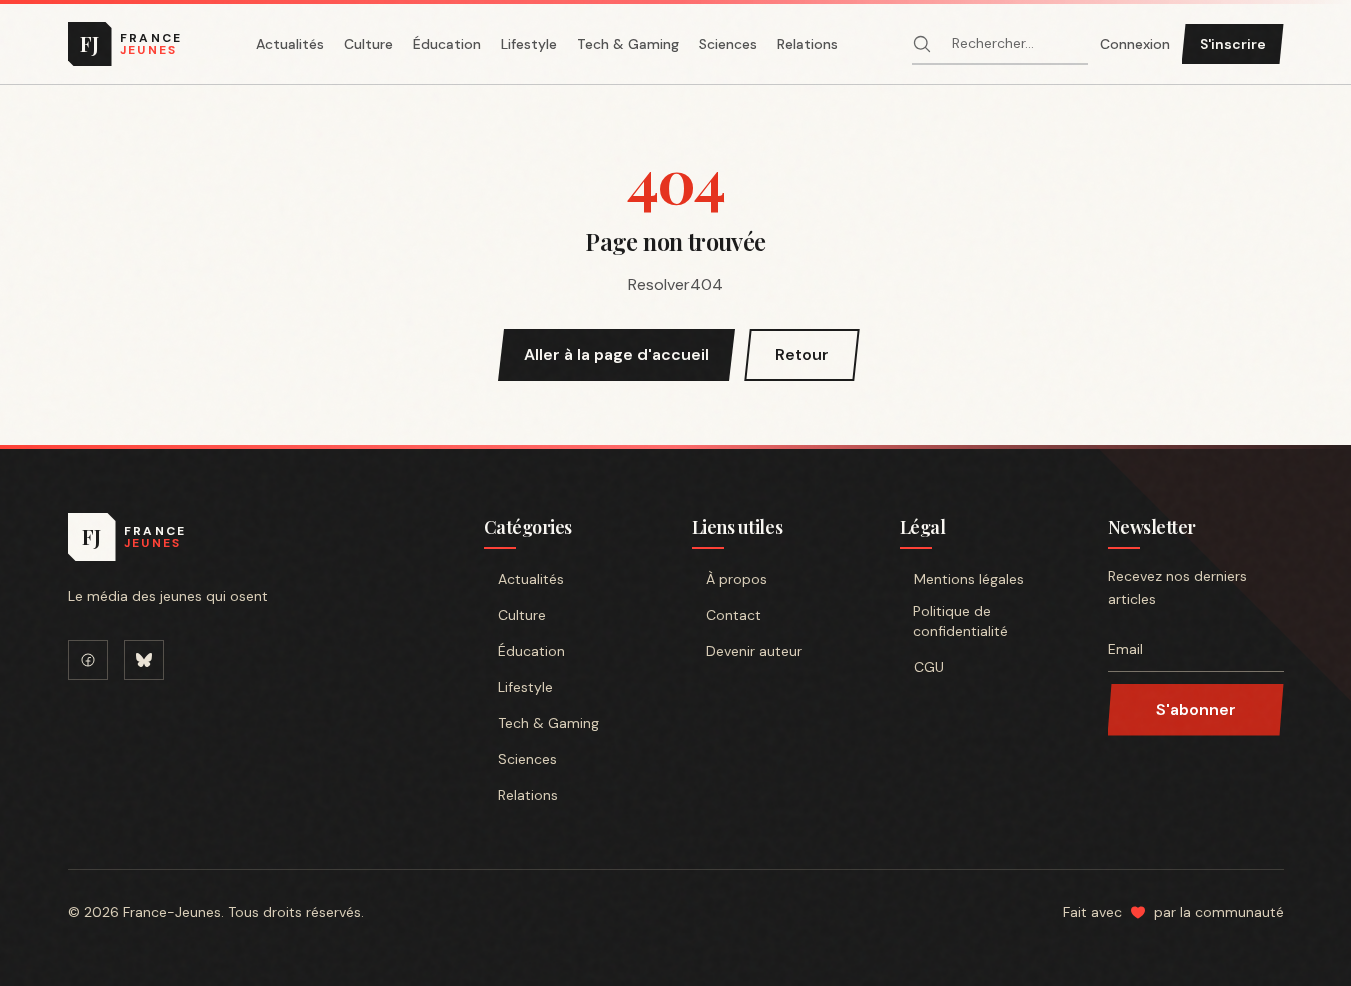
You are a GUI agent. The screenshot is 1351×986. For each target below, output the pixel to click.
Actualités (290, 44)
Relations (807, 44)
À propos (736, 579)
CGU (929, 667)
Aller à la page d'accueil (616, 354)
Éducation (447, 44)
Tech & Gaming (628, 44)
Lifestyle (529, 44)
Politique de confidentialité (960, 621)
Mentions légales (969, 579)
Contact (733, 615)
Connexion (1135, 44)
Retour (802, 354)
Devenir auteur (754, 651)
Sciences (728, 44)
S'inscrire (1233, 44)
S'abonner (1196, 709)
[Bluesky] (144, 660)
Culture (368, 44)
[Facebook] (88, 660)
